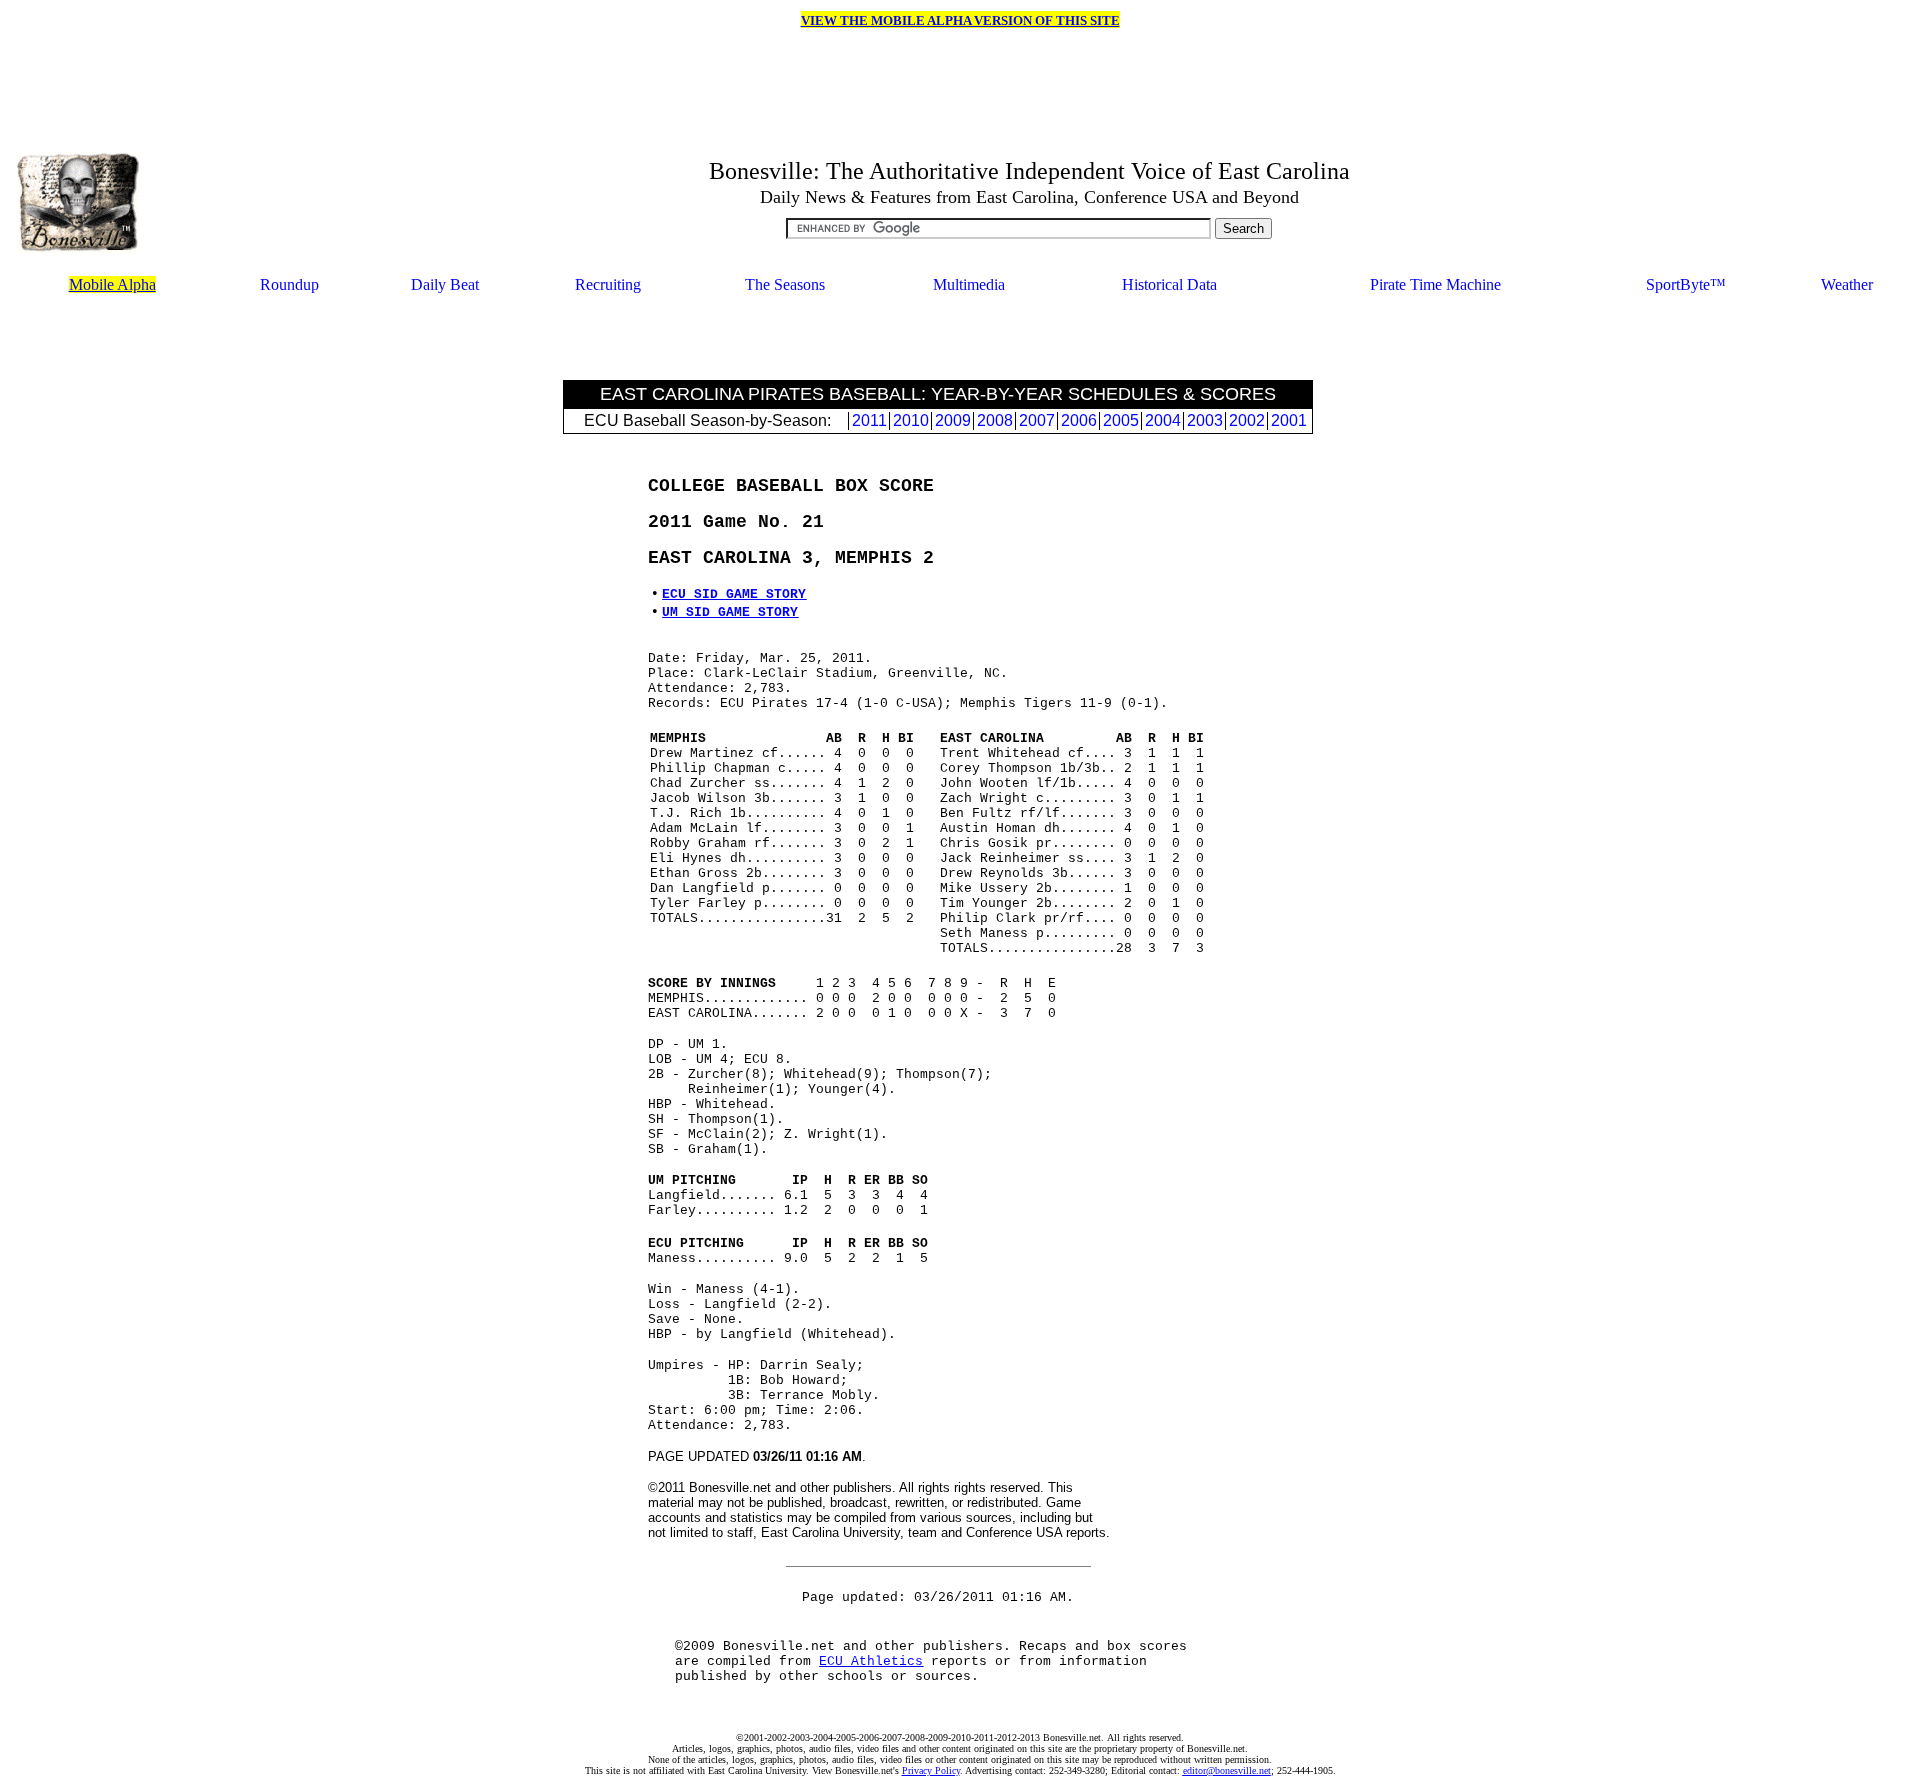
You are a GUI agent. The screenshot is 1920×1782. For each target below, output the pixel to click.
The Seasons (785, 284)
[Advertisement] (938, 339)
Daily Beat (445, 284)
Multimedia (969, 284)
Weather (1847, 284)
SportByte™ (1686, 284)
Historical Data (1169, 284)
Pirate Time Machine (1435, 284)
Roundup (289, 284)
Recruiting (608, 284)
